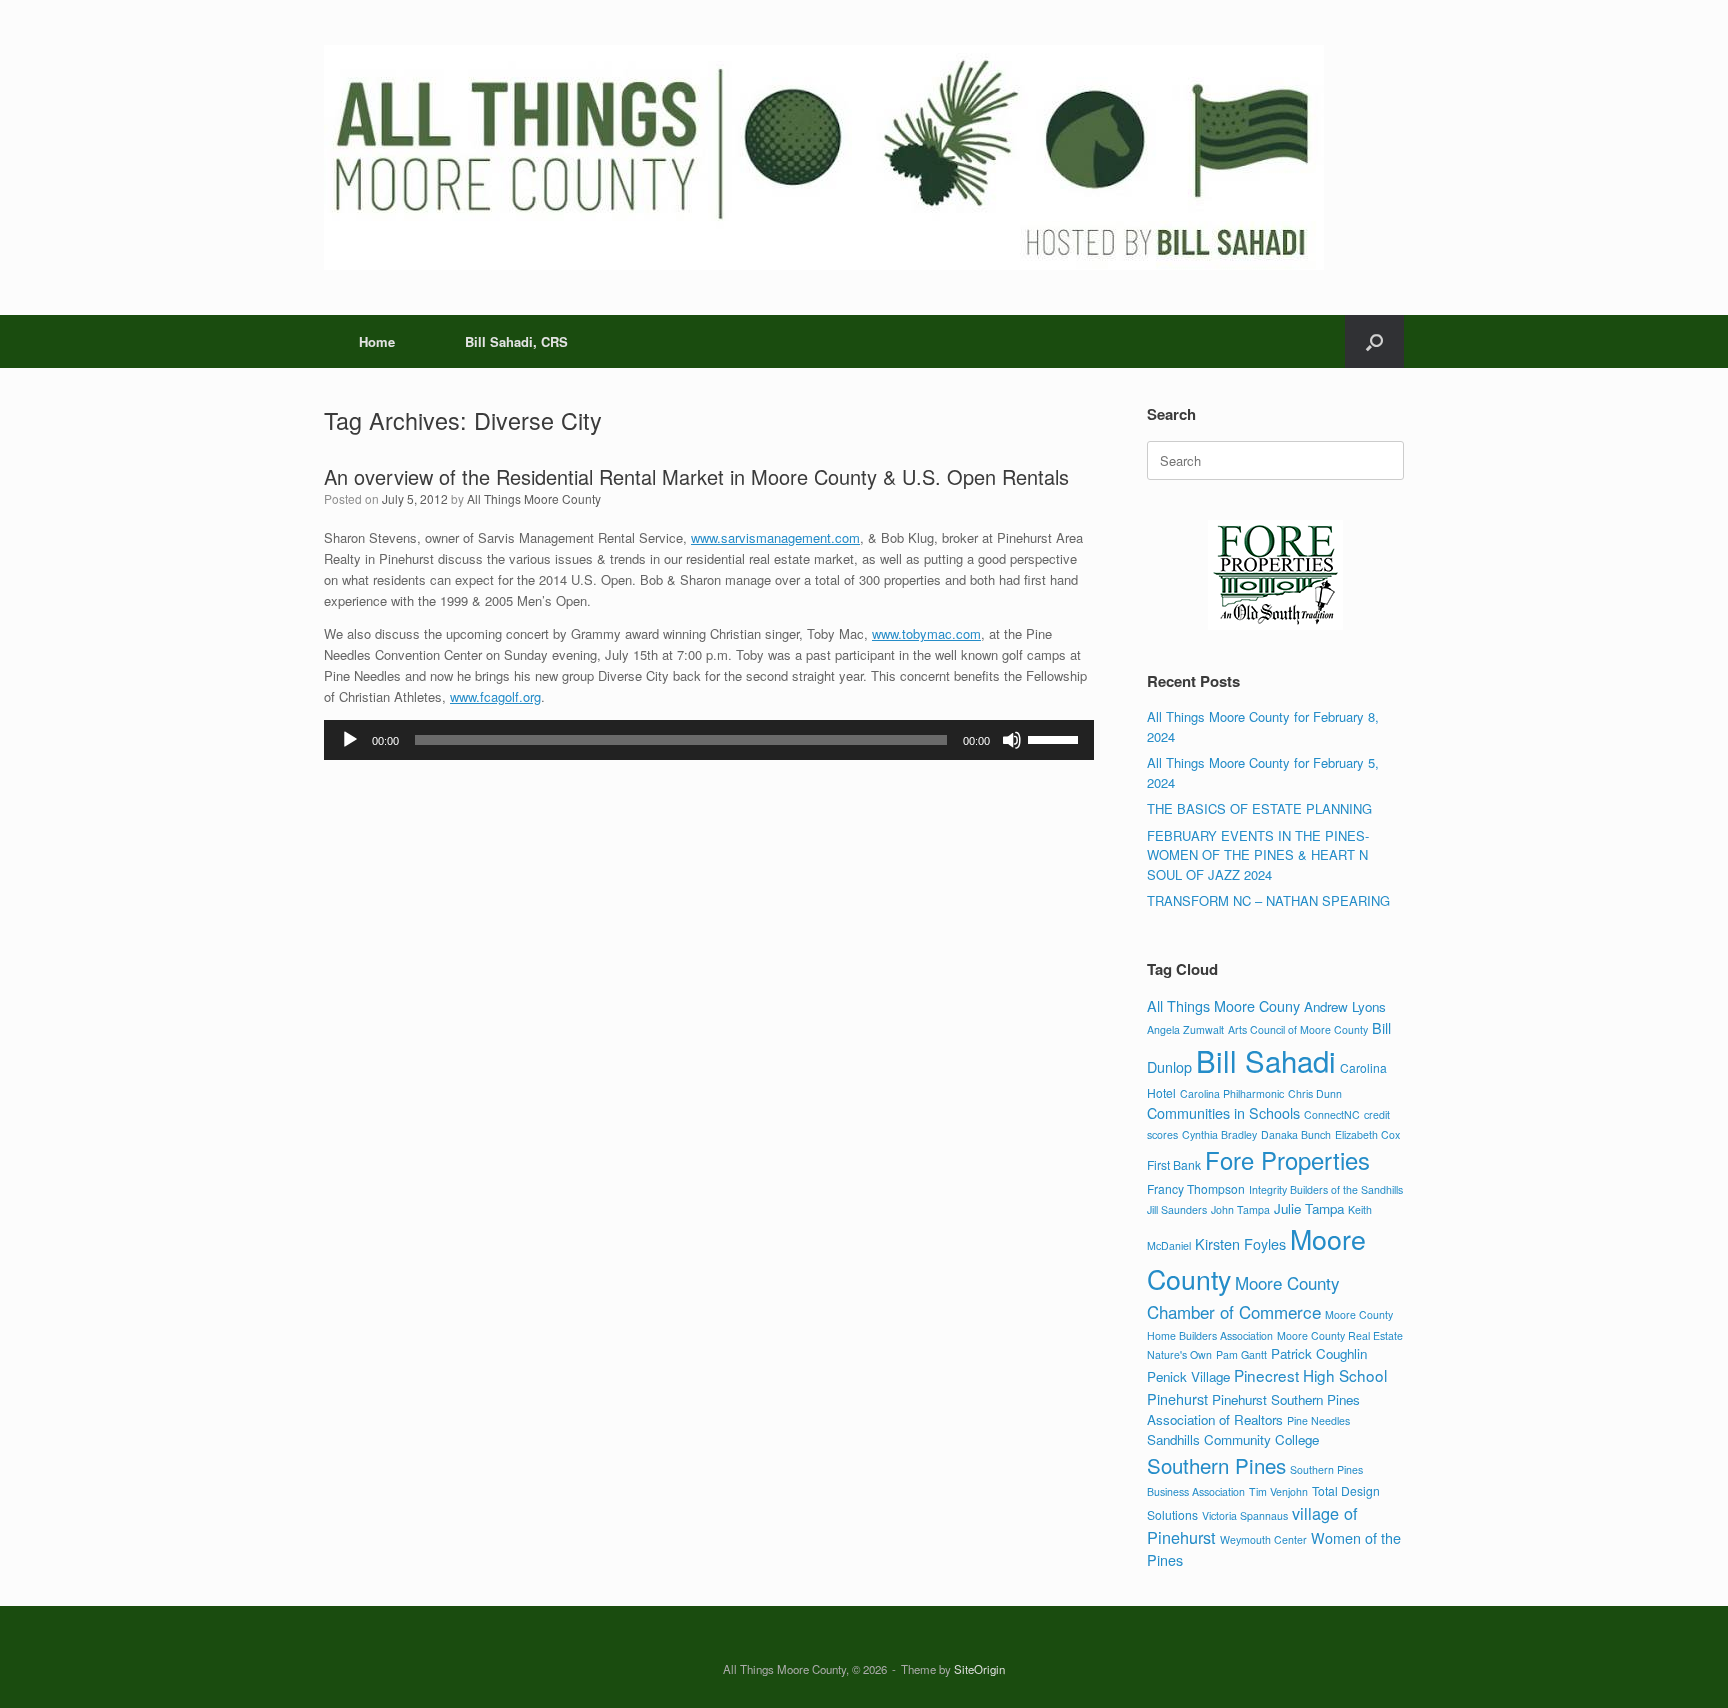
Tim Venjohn (1278, 1491)
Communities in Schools (1223, 1112)
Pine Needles (1318, 1420)
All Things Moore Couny (1223, 1005)
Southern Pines (1216, 1465)
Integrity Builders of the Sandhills (1326, 1189)
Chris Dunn (1315, 1093)
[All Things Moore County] (824, 157)
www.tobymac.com (926, 633)
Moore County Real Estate (1340, 1335)
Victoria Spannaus (1245, 1515)
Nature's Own (1179, 1354)
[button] (1374, 341)
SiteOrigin (979, 1669)
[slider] (1056, 738)
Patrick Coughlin (1319, 1353)
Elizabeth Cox (1367, 1134)
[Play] (350, 740)
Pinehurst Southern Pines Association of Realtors (1253, 1409)
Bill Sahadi (1266, 1060)
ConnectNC (1332, 1114)
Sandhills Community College (1233, 1439)
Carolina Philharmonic (1232, 1093)
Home (377, 341)
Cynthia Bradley (1219, 1134)
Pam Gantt (1241, 1354)
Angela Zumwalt (1185, 1029)
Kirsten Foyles (1240, 1243)
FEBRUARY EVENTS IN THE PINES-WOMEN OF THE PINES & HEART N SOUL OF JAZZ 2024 (1258, 855)
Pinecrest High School (1310, 1375)
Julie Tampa (1309, 1208)
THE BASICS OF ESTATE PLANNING (1259, 808)
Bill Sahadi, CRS (516, 341)
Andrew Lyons (1345, 1006)
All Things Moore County (534, 498)
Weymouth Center (1263, 1539)
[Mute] (1012, 740)
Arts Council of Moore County (1298, 1029)
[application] (709, 740)
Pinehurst (1177, 1398)
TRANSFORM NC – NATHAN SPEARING (1268, 900)
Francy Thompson (1196, 1188)
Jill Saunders (1177, 1209)
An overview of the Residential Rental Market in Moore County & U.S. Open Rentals (696, 476)
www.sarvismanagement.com (775, 537)
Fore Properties (1287, 1160)
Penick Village (1188, 1376)
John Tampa (1240, 1209)
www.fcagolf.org (495, 696)
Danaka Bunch (1296, 1134)
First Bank (1174, 1164)
